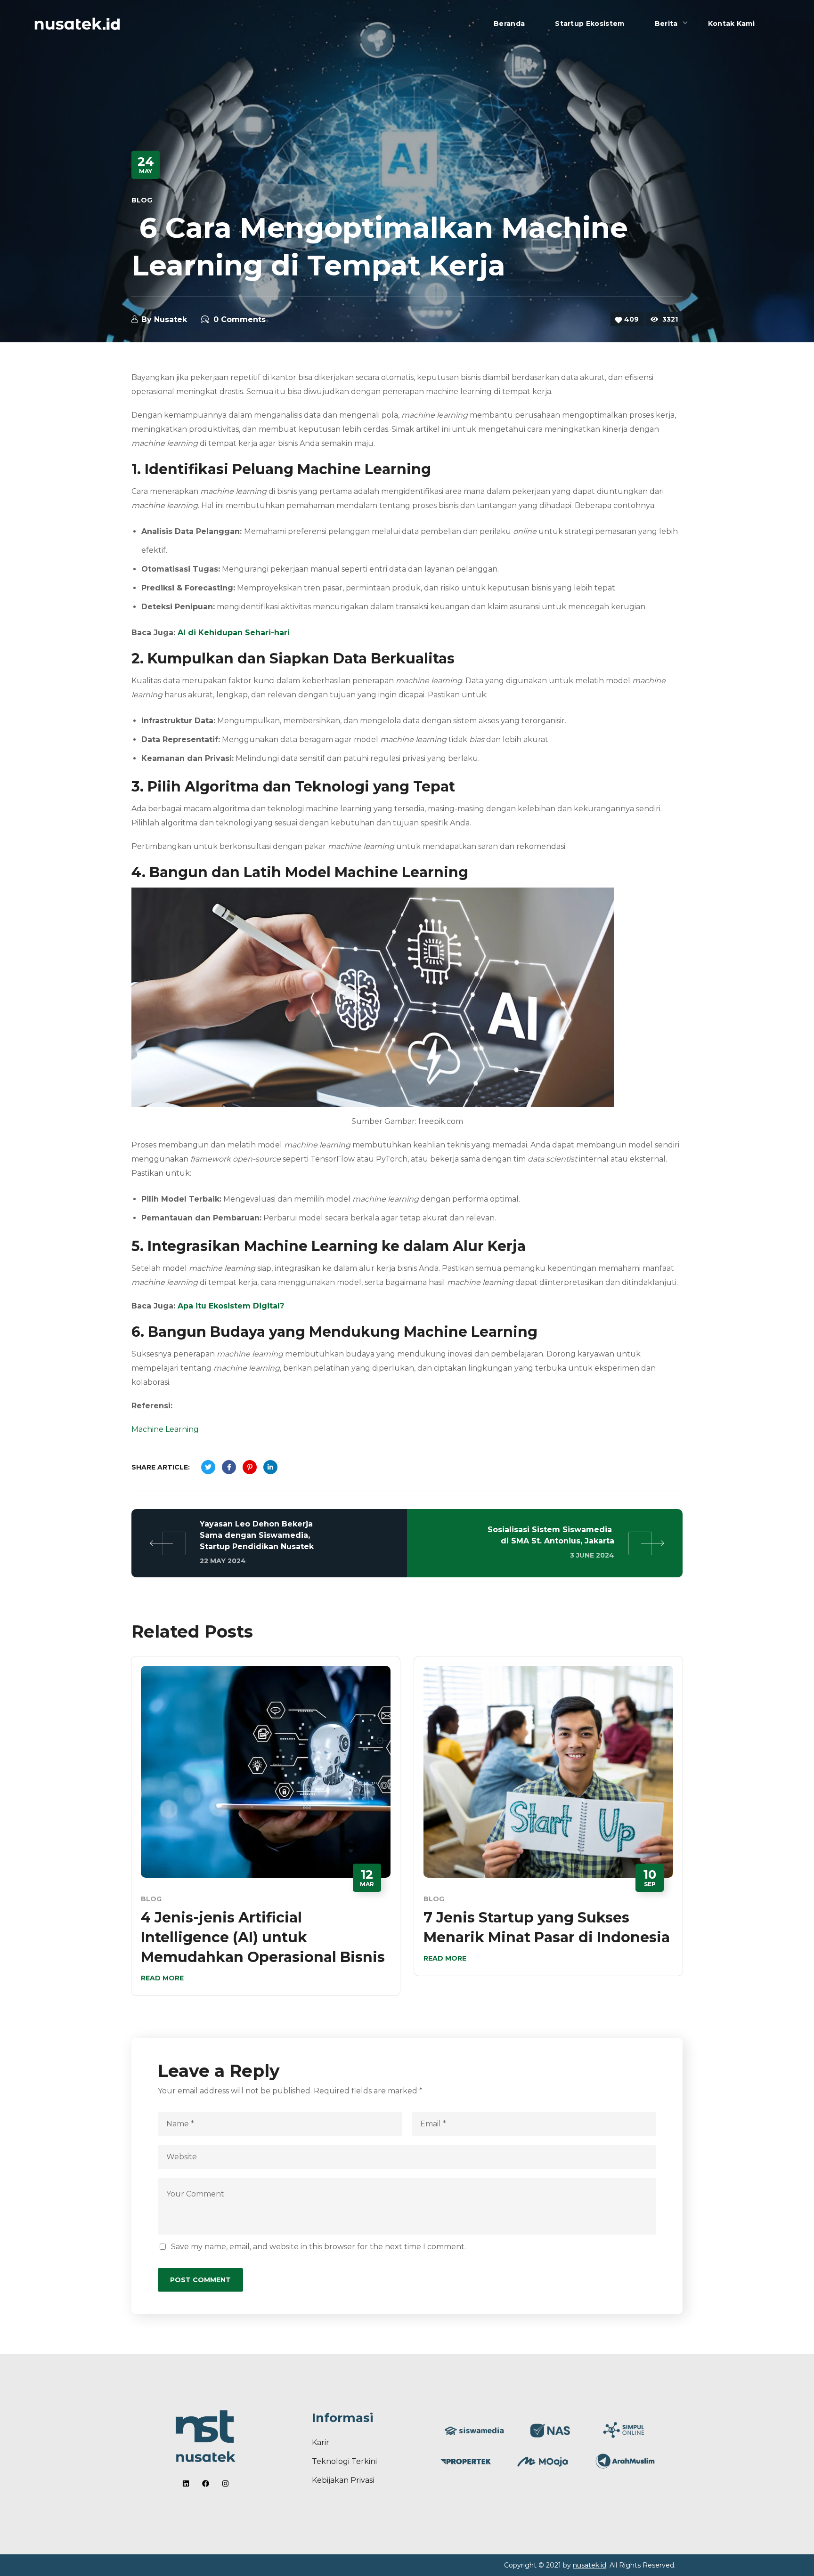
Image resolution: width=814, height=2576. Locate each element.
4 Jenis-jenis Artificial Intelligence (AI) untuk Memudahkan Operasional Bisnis (263, 1937)
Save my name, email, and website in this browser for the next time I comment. (318, 2247)
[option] (266, 1833)
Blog (142, 200)
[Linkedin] (186, 2483)
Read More (162, 1978)
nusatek (171, 319)
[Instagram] (225, 2483)
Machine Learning (165, 1429)
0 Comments (240, 319)
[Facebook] (206, 2483)
